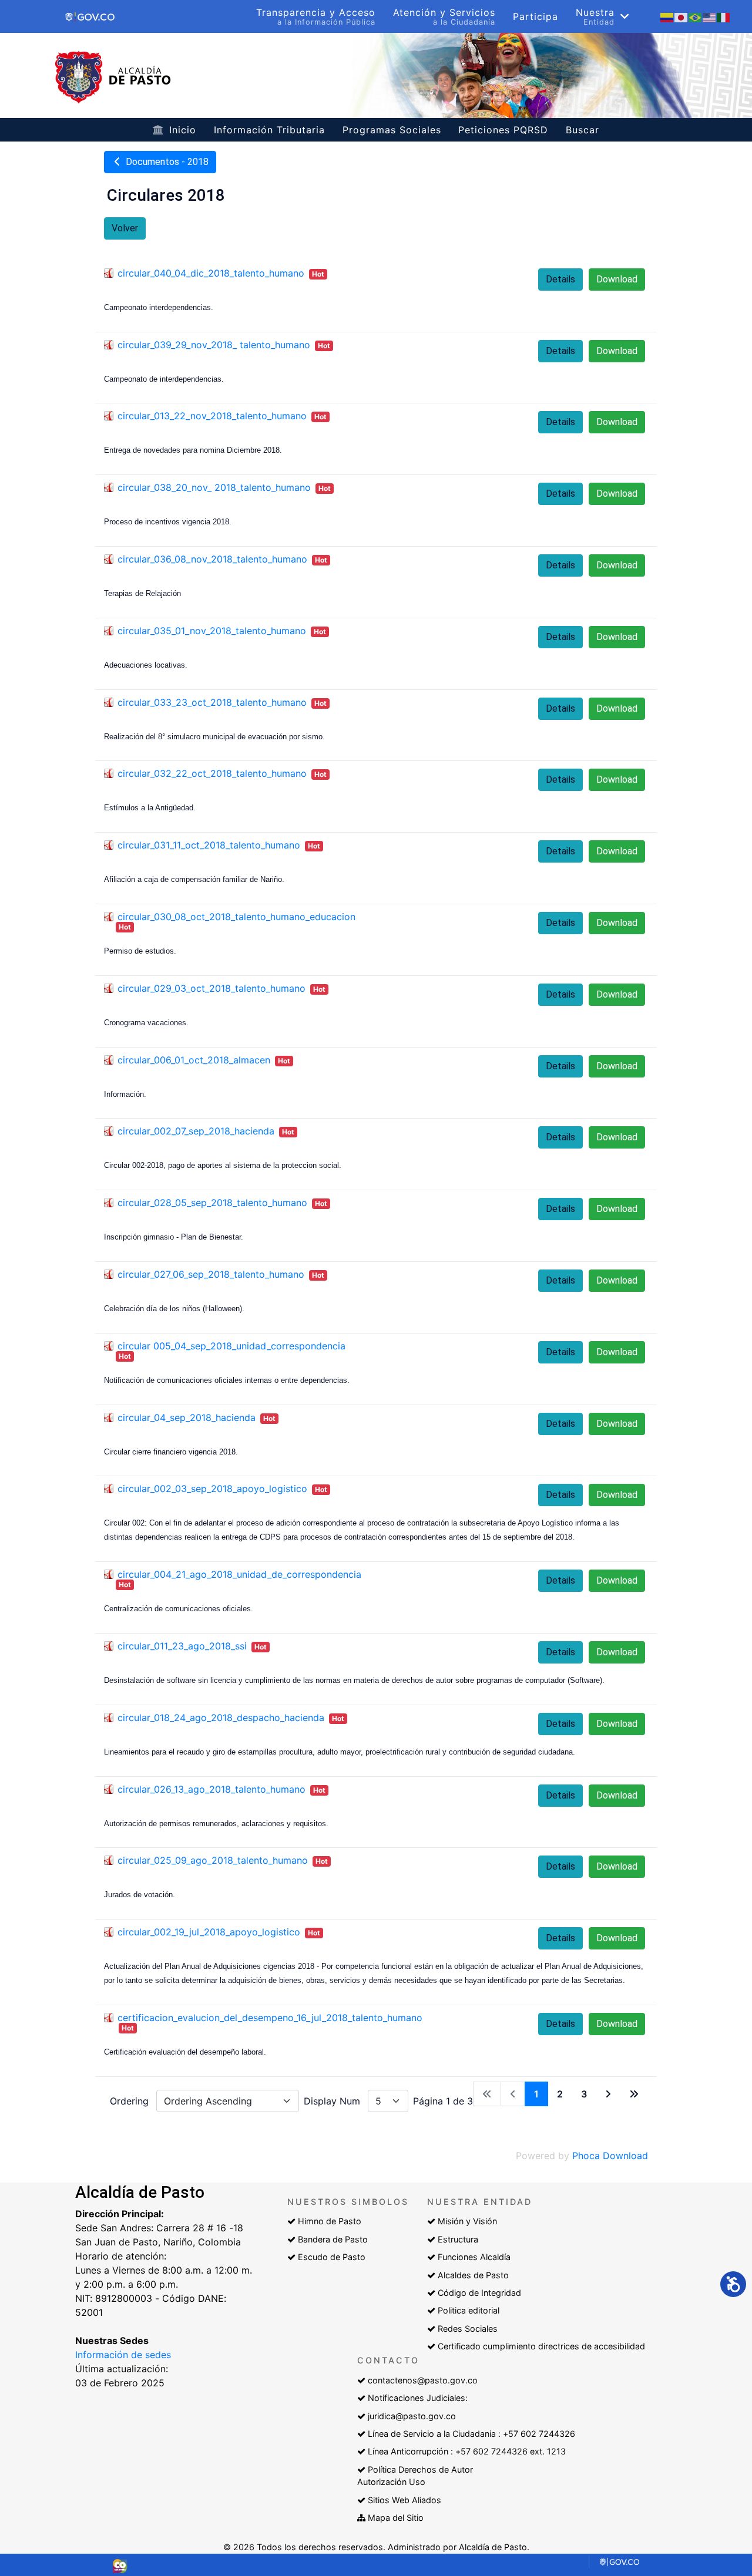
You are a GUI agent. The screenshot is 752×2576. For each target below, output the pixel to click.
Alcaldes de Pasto (473, 2275)
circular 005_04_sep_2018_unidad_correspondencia (231, 1346)
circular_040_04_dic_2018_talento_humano (211, 273)
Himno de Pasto (330, 2221)
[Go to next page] (608, 2094)
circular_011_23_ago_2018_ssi (182, 1646)
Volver (125, 228)
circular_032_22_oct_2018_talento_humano (212, 773)
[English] (710, 16)
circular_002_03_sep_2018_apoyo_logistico (212, 1489)
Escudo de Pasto (332, 2257)
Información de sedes (123, 2355)
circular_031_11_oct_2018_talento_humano (209, 845)
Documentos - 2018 (166, 162)
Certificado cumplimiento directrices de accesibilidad (541, 2346)
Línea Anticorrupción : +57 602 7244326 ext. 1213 (467, 2451)
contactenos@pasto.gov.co (423, 2380)
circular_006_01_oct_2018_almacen (194, 1060)
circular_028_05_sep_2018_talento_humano (212, 1203)
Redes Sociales (468, 2328)
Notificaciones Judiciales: (418, 2398)
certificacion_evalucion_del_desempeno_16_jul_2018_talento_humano (270, 2018)
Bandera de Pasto (333, 2239)
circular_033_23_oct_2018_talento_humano (212, 702)
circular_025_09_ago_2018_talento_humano (213, 1860)
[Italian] (724, 16)
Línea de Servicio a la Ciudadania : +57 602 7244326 (471, 2434)
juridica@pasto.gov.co (412, 2416)
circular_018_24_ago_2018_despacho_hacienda (221, 1718)
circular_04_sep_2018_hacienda (187, 1417)
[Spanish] (667, 16)
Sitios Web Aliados (404, 2500)
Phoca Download (610, 2156)
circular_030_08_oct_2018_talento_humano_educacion (236, 917)
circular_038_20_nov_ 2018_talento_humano (214, 487)
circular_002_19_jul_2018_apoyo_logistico (209, 1932)
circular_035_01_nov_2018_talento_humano (212, 631)
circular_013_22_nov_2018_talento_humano (212, 416)
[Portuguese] (696, 16)
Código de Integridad (479, 2293)
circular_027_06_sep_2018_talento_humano (211, 1274)
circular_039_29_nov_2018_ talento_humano (214, 345)
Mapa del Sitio (396, 2518)
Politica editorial (469, 2310)
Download (617, 279)
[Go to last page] (634, 2094)
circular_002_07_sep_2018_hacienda (196, 1131)
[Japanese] (681, 16)
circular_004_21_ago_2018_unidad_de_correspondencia (239, 1574)
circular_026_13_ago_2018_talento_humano (211, 1789)
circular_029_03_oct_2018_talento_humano (211, 988)
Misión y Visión (467, 2221)
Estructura (458, 2239)
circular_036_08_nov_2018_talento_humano (212, 559)
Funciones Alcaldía (474, 2257)
